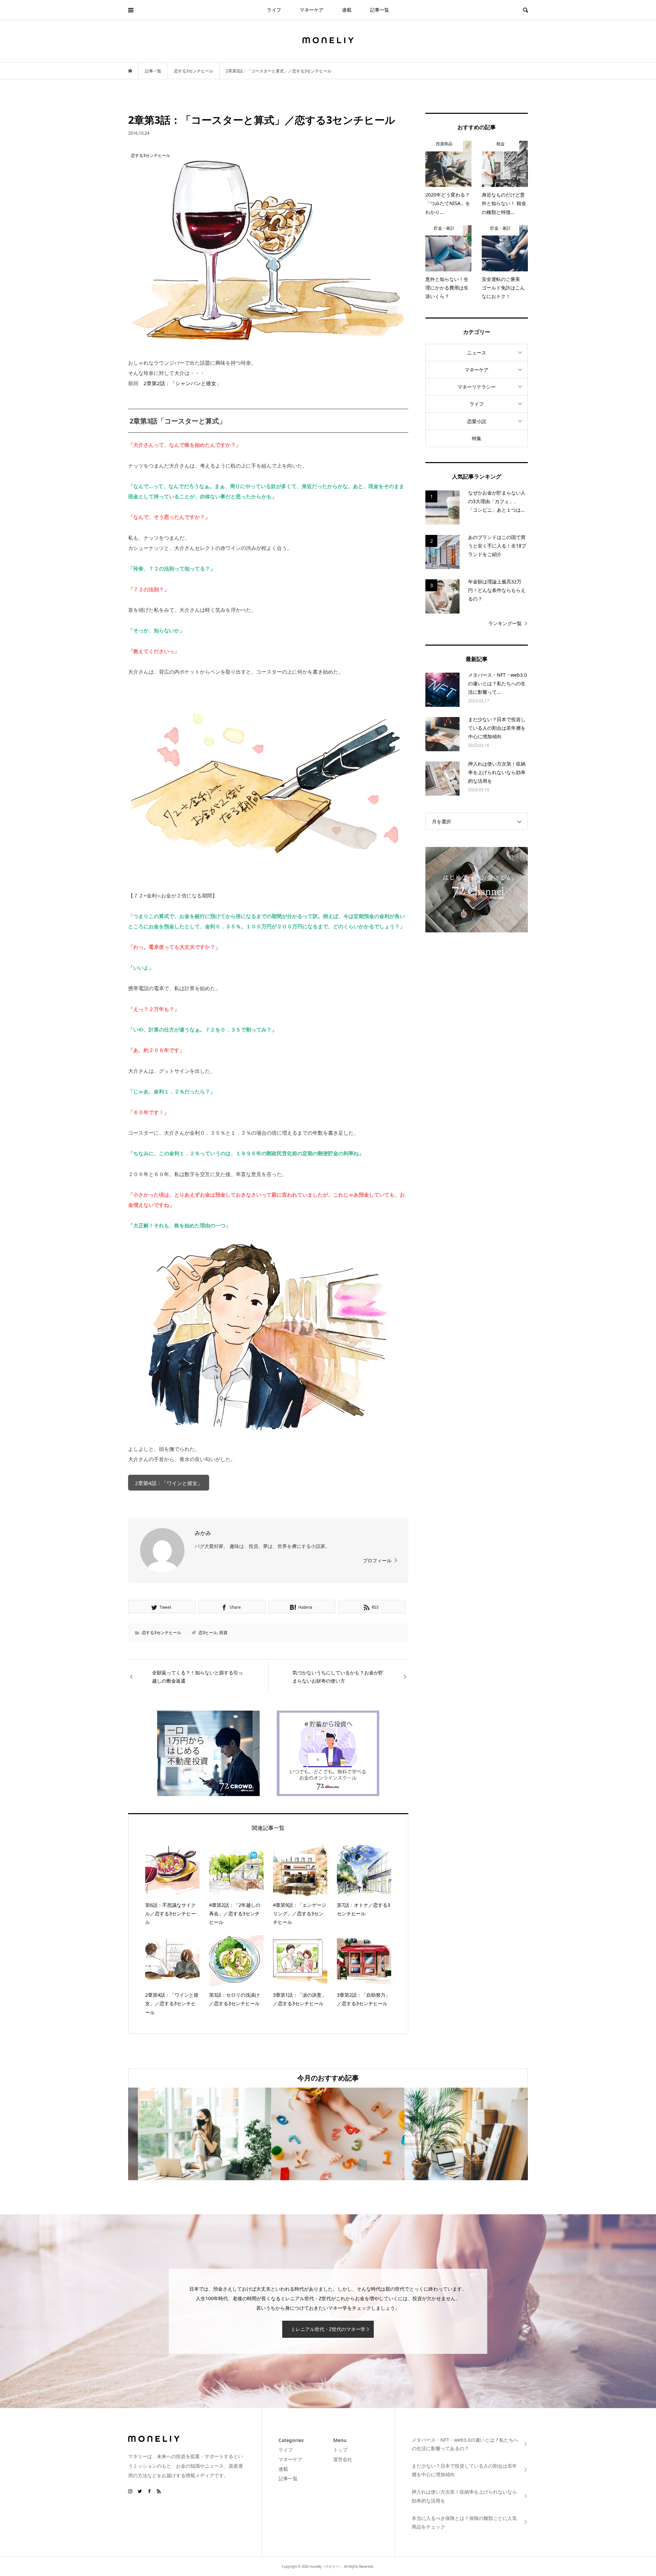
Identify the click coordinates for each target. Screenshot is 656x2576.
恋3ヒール (208, 1633)
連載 (347, 10)
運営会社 (343, 2459)
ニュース (477, 353)
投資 (223, 1633)
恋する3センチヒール (161, 1633)
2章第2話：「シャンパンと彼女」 (182, 383)
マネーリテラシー (477, 387)
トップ (340, 2450)
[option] (195, 2134)
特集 (477, 438)
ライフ (274, 10)
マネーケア (312, 10)
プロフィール (377, 1560)
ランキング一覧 (505, 623)
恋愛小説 (477, 421)
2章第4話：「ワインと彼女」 (169, 1483)
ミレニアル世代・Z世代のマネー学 (328, 2329)
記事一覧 (380, 10)
